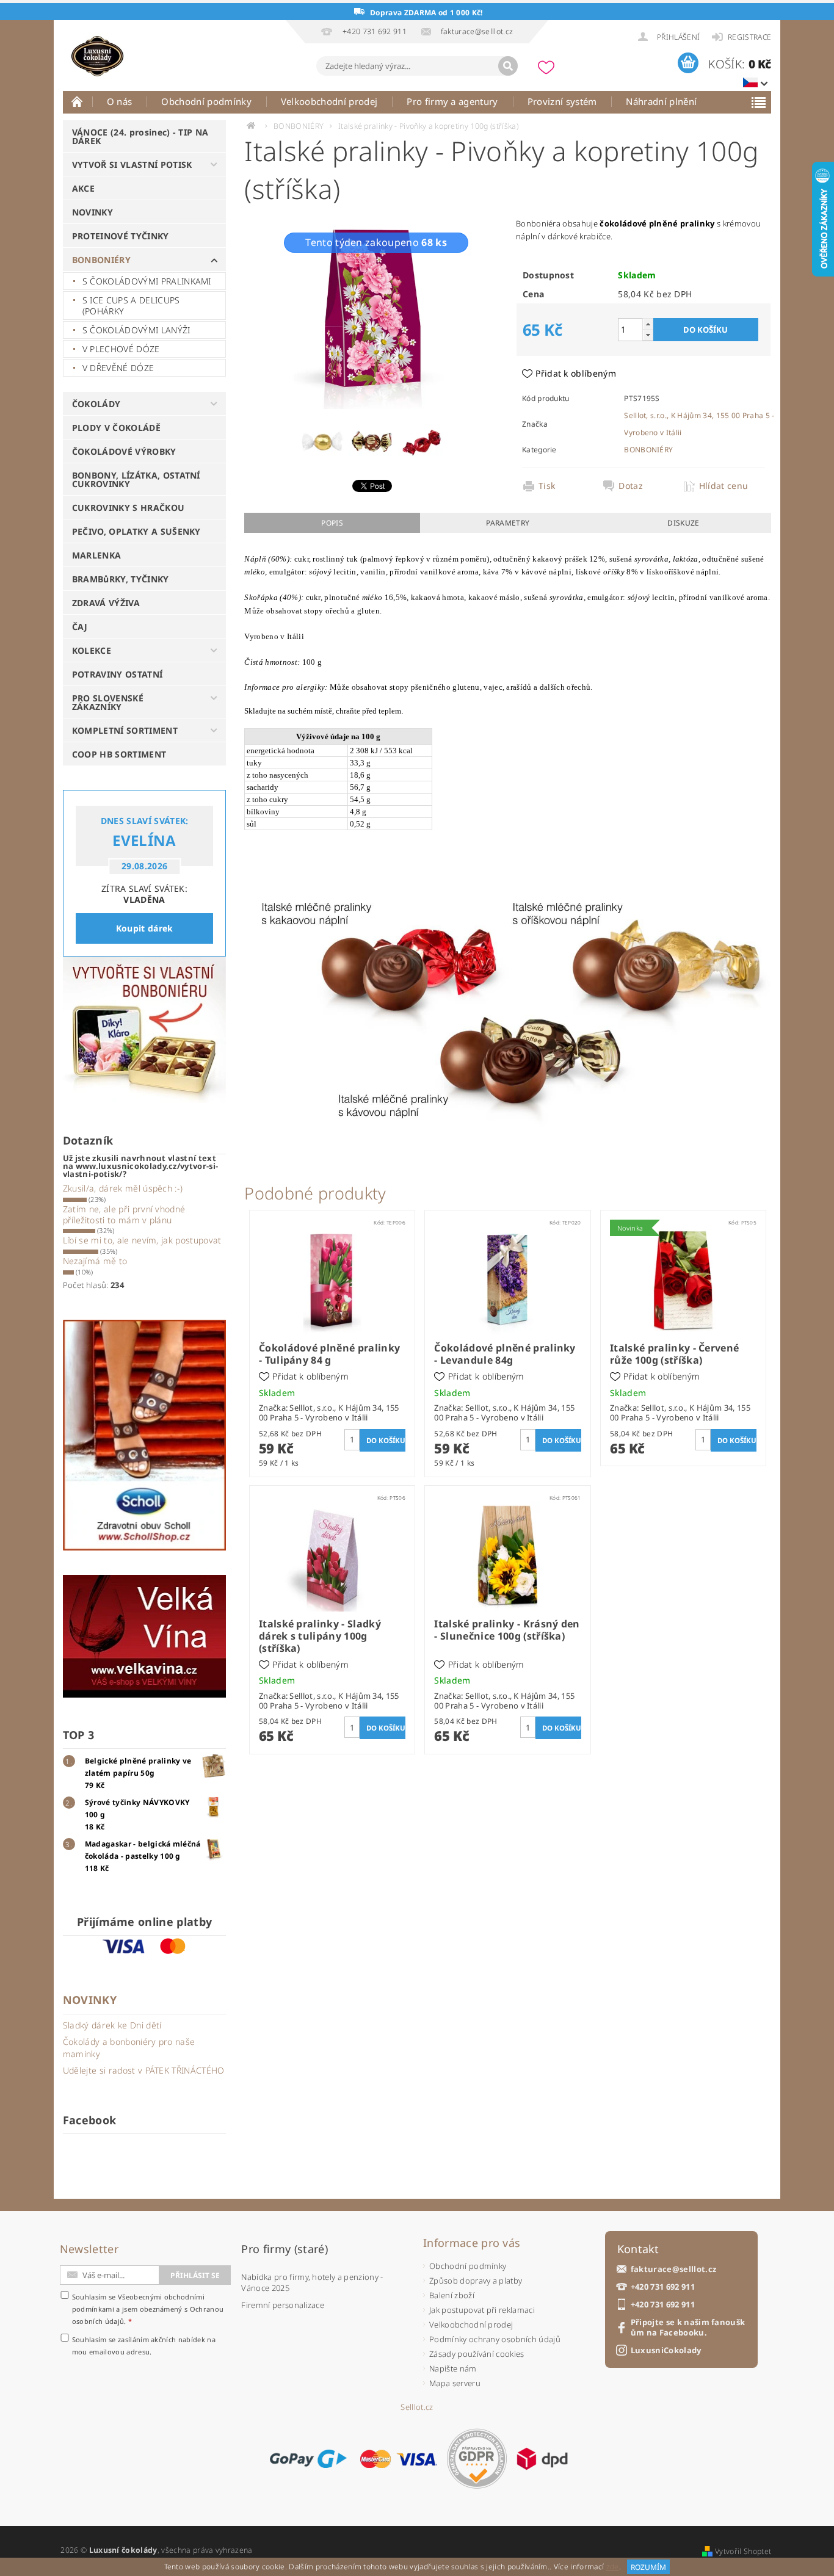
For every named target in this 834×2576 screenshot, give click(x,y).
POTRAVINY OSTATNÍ (117, 674)
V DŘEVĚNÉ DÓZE (118, 368)
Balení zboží (452, 2295)
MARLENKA (97, 555)
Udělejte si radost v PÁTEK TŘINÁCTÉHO (144, 2070)
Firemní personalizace (283, 2305)
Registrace (749, 37)
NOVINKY (92, 212)
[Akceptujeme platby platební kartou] (399, 2459)
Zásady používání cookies (477, 2354)
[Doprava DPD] (542, 2459)
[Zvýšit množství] (648, 324)
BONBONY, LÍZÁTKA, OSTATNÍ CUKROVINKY (136, 479)
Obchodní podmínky (206, 101)
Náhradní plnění (661, 101)
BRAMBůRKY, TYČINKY (121, 579)
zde (613, 2567)
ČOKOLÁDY (96, 404)
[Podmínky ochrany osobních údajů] (477, 2458)
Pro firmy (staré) (284, 2249)
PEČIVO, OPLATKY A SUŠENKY (136, 531)
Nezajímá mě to (95, 1261)
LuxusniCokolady (666, 2350)
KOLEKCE (92, 650)
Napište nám (453, 2368)
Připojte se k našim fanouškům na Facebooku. (688, 2328)
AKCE (83, 188)
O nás (120, 101)
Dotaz (631, 486)
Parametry (508, 523)
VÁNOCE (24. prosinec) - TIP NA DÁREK (140, 136)
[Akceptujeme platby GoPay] (308, 2459)
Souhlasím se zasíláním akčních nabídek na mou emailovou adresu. (144, 2346)
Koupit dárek (145, 928)
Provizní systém (562, 101)
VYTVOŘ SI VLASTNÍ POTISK (132, 165)
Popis (332, 523)
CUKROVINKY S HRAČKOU (128, 508)
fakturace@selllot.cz (673, 2269)
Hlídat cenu (724, 486)
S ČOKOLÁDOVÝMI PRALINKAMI (147, 281)
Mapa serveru (455, 2383)
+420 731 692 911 (663, 2287)
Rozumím (648, 2567)
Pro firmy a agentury (452, 101)
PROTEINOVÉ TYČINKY (121, 236)
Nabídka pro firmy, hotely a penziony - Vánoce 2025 (312, 2282)
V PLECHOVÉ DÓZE (121, 349)
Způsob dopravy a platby (476, 2281)
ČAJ (80, 627)
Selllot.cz (417, 2407)
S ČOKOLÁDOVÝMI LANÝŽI (136, 330)
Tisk (547, 486)
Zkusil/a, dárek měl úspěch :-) (123, 1188)
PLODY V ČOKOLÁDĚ (116, 428)
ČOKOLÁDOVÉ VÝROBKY (124, 451)
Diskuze (683, 523)
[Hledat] (508, 66)
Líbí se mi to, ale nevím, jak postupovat (142, 1240)
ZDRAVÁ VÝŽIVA (106, 603)
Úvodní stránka (78, 101)
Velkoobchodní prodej (329, 101)
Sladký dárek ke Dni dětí (112, 2025)
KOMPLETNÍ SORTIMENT (125, 730)
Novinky (90, 2000)
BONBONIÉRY (101, 260)
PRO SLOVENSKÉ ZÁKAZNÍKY (108, 702)
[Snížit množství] (648, 335)
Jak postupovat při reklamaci (482, 2310)
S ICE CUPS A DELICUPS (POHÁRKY (131, 306)
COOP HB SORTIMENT (119, 754)
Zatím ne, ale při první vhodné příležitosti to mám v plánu (124, 1214)
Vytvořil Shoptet (743, 2551)
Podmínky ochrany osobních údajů (495, 2339)
